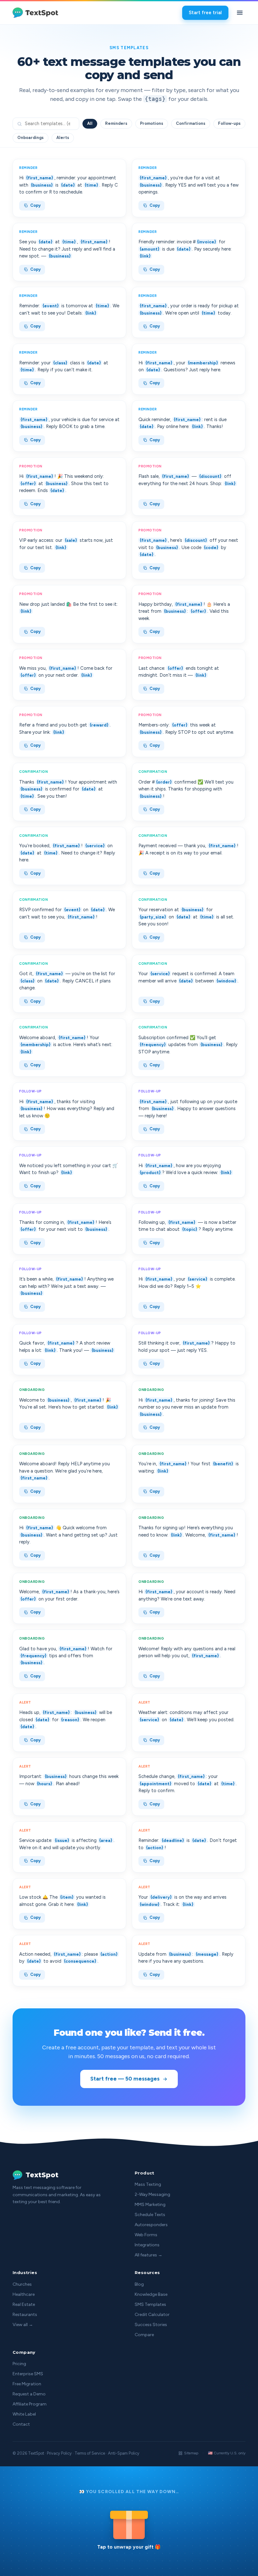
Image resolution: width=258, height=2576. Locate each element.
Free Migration (27, 2384)
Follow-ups (229, 123)
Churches (22, 2284)
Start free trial (205, 13)
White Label (24, 2414)
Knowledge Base (151, 2294)
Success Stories (151, 2325)
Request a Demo (29, 2394)
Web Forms (146, 2235)
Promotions (152, 123)
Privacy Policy (59, 2453)
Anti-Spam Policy (124, 2453)
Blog (139, 2284)
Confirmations (191, 123)
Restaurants (25, 2315)
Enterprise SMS (28, 2374)
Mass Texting (148, 2184)
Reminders (116, 123)
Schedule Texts (150, 2215)
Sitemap (191, 2453)
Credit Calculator (152, 2315)
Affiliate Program (30, 2404)
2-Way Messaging (152, 2194)
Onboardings (31, 138)
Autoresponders (151, 2225)
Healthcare (24, 2294)
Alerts (63, 138)
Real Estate (24, 2304)
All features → (149, 2255)
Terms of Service (90, 2453)
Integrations (147, 2245)
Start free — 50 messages (125, 2079)
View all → (23, 2325)
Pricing (19, 2364)
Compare (144, 2335)
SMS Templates (150, 2304)
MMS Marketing (150, 2205)
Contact (21, 2424)
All (90, 123)
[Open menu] (240, 13)
